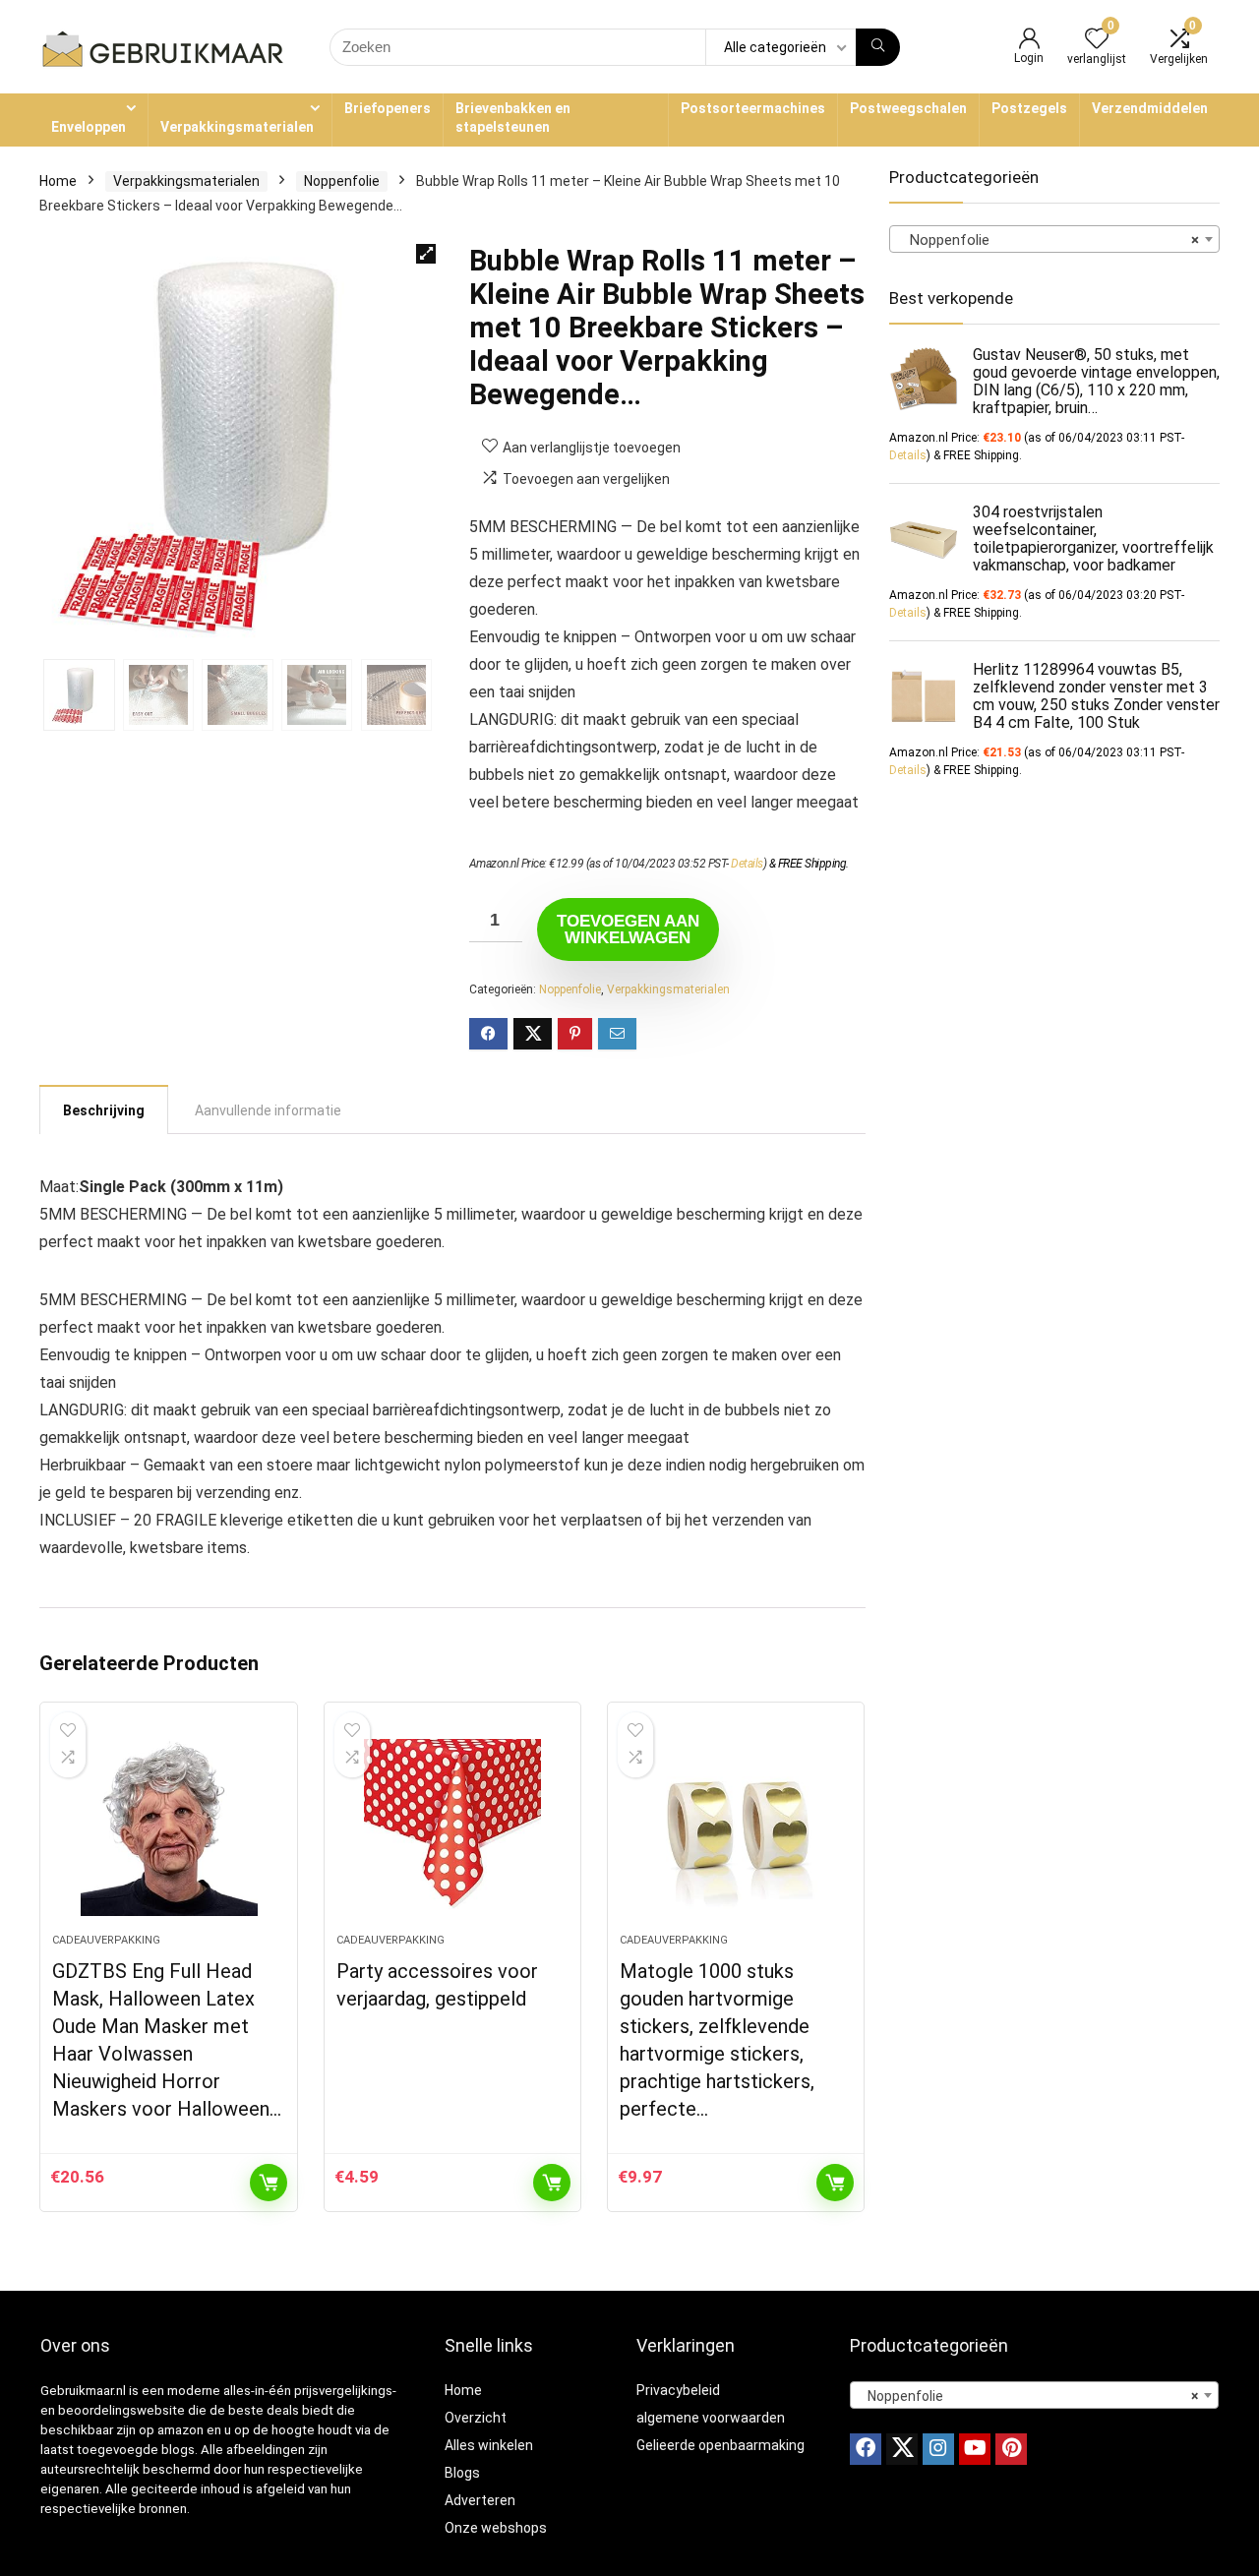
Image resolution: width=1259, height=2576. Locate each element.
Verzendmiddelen (1150, 108)
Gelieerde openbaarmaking (720, 2445)
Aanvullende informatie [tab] (268, 1110)
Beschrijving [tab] (104, 1110)
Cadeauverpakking (106, 1940)
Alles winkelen (489, 2445)
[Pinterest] (1011, 2449)
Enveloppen (89, 127)
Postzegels (1029, 108)
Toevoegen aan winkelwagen (628, 929)
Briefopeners (388, 108)
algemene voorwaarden (711, 2418)
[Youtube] (975, 2449)
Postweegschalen (908, 108)
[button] (426, 254)
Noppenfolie (342, 181)
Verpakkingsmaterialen (237, 127)
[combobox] (1054, 239)
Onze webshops (496, 2528)
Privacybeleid (678, 2390)
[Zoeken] (878, 47)
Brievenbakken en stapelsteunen (513, 118)
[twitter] (902, 2449)
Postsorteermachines (753, 108)
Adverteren (480, 2500)
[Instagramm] (938, 2449)
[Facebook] (866, 2449)
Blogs (462, 2473)
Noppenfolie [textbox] (1049, 240)
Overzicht (476, 2418)
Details (747, 864)
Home (58, 181)
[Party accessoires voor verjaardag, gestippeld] (452, 1827)
